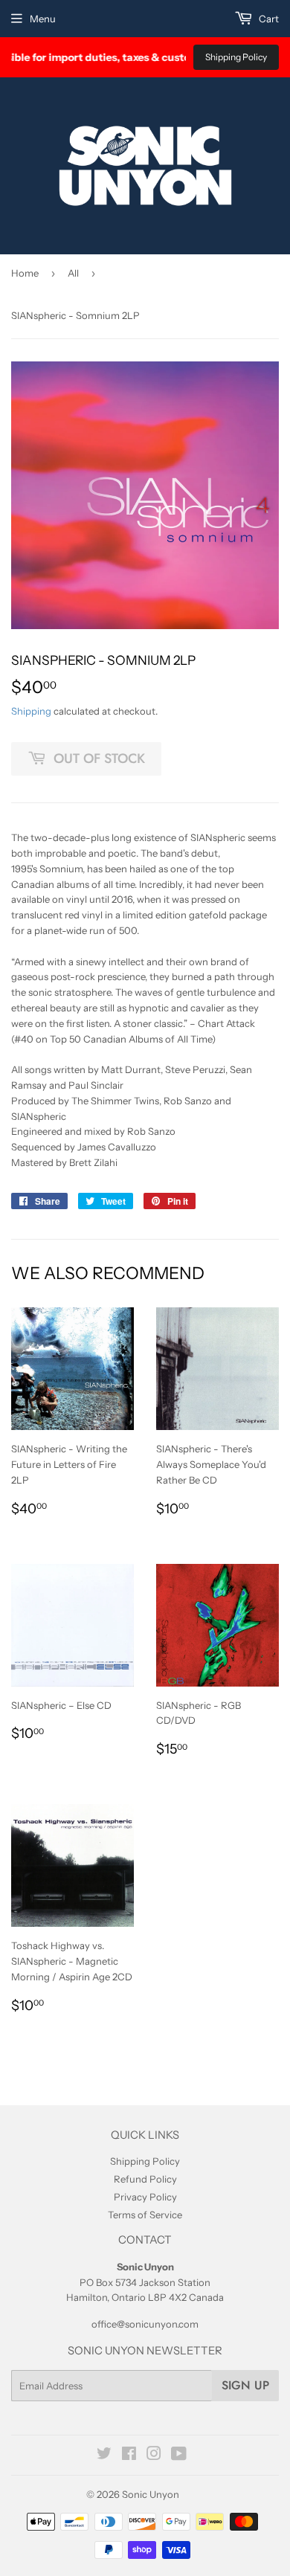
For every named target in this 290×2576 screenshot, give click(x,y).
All (73, 273)
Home (25, 273)
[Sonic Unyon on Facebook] (129, 2456)
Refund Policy (145, 2179)
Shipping (31, 711)
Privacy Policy (145, 2197)
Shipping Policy (236, 57)
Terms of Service (145, 2215)
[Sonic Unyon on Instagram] (154, 2456)
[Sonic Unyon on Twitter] (104, 2456)
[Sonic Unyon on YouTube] (179, 2456)
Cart (268, 19)
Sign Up (245, 2385)
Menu (43, 19)
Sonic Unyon (151, 2494)
